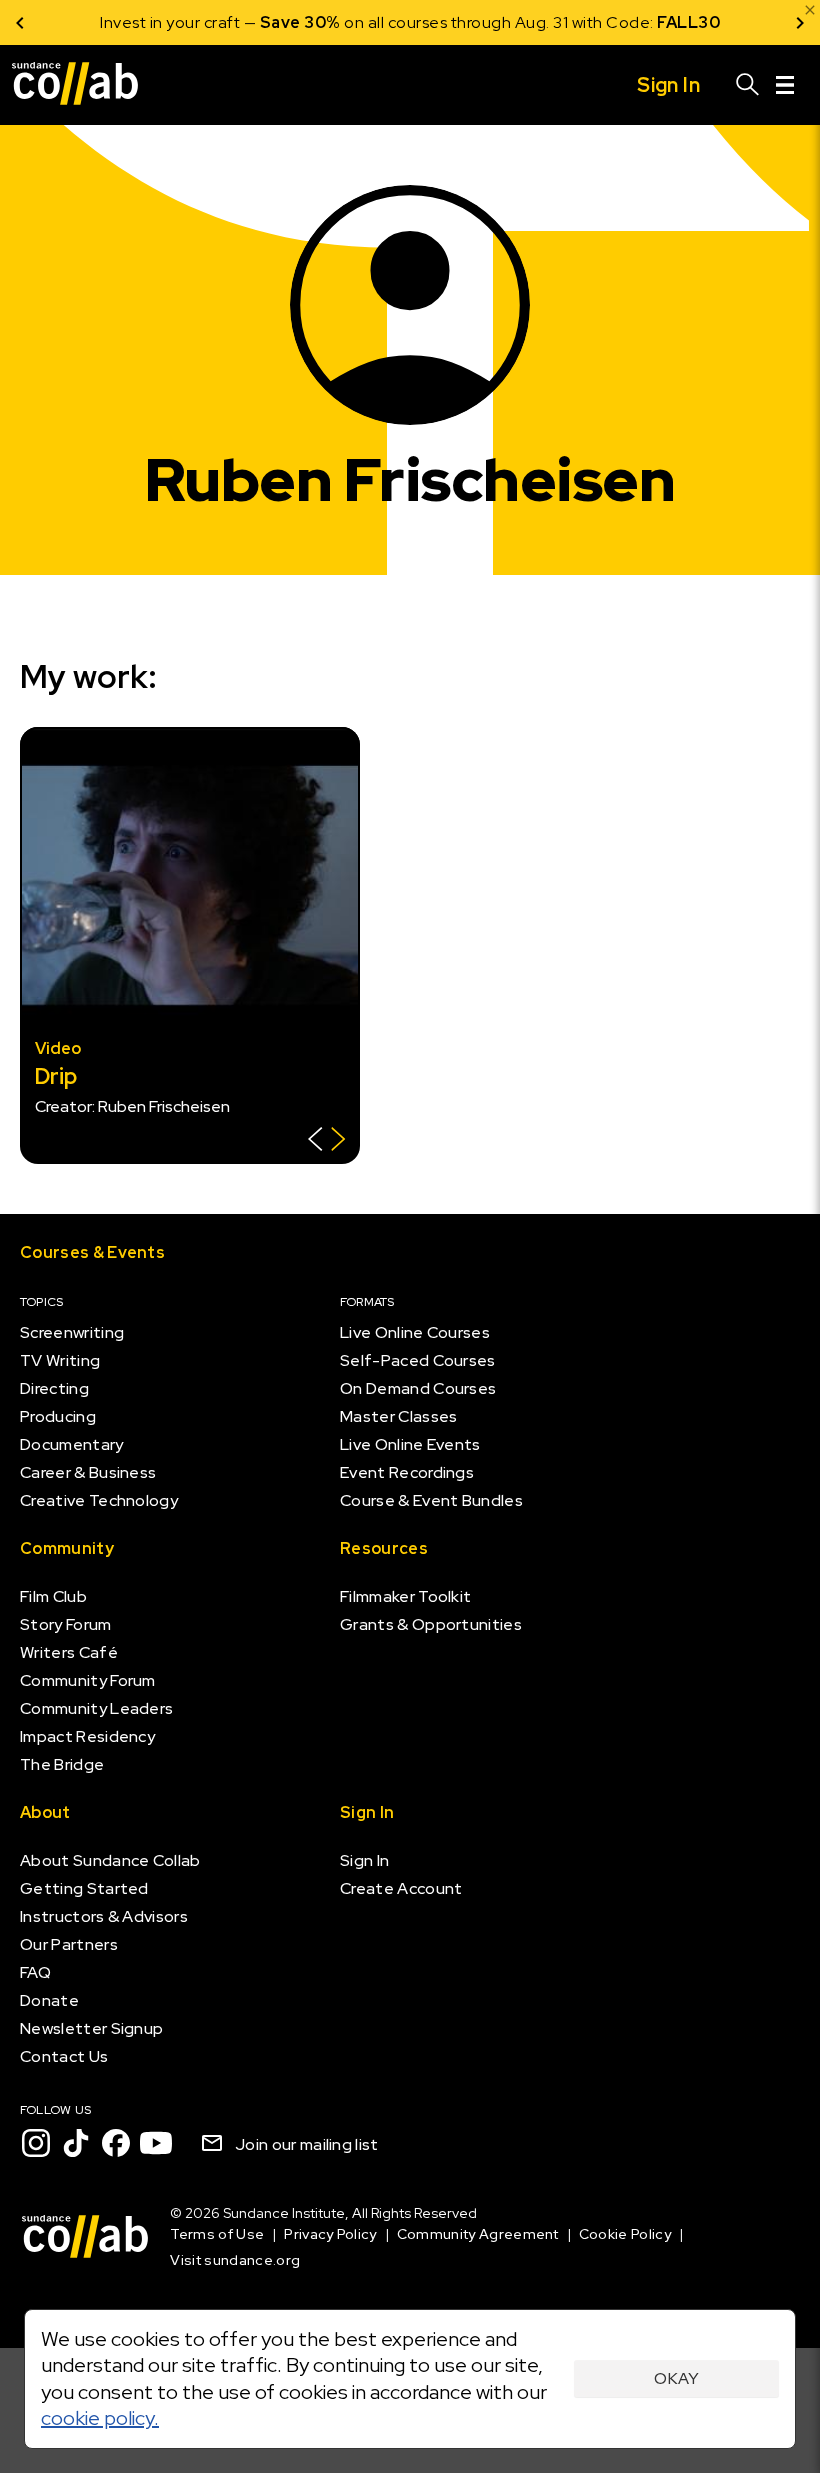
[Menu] (785, 85)
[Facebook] (116, 2143)
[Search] (748, 85)
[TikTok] (76, 2143)
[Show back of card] (326, 1141)
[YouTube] (156, 2143)
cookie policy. (100, 2418)
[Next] (800, 22)
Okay (676, 2378)
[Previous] (20, 22)
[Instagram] (36, 2143)
